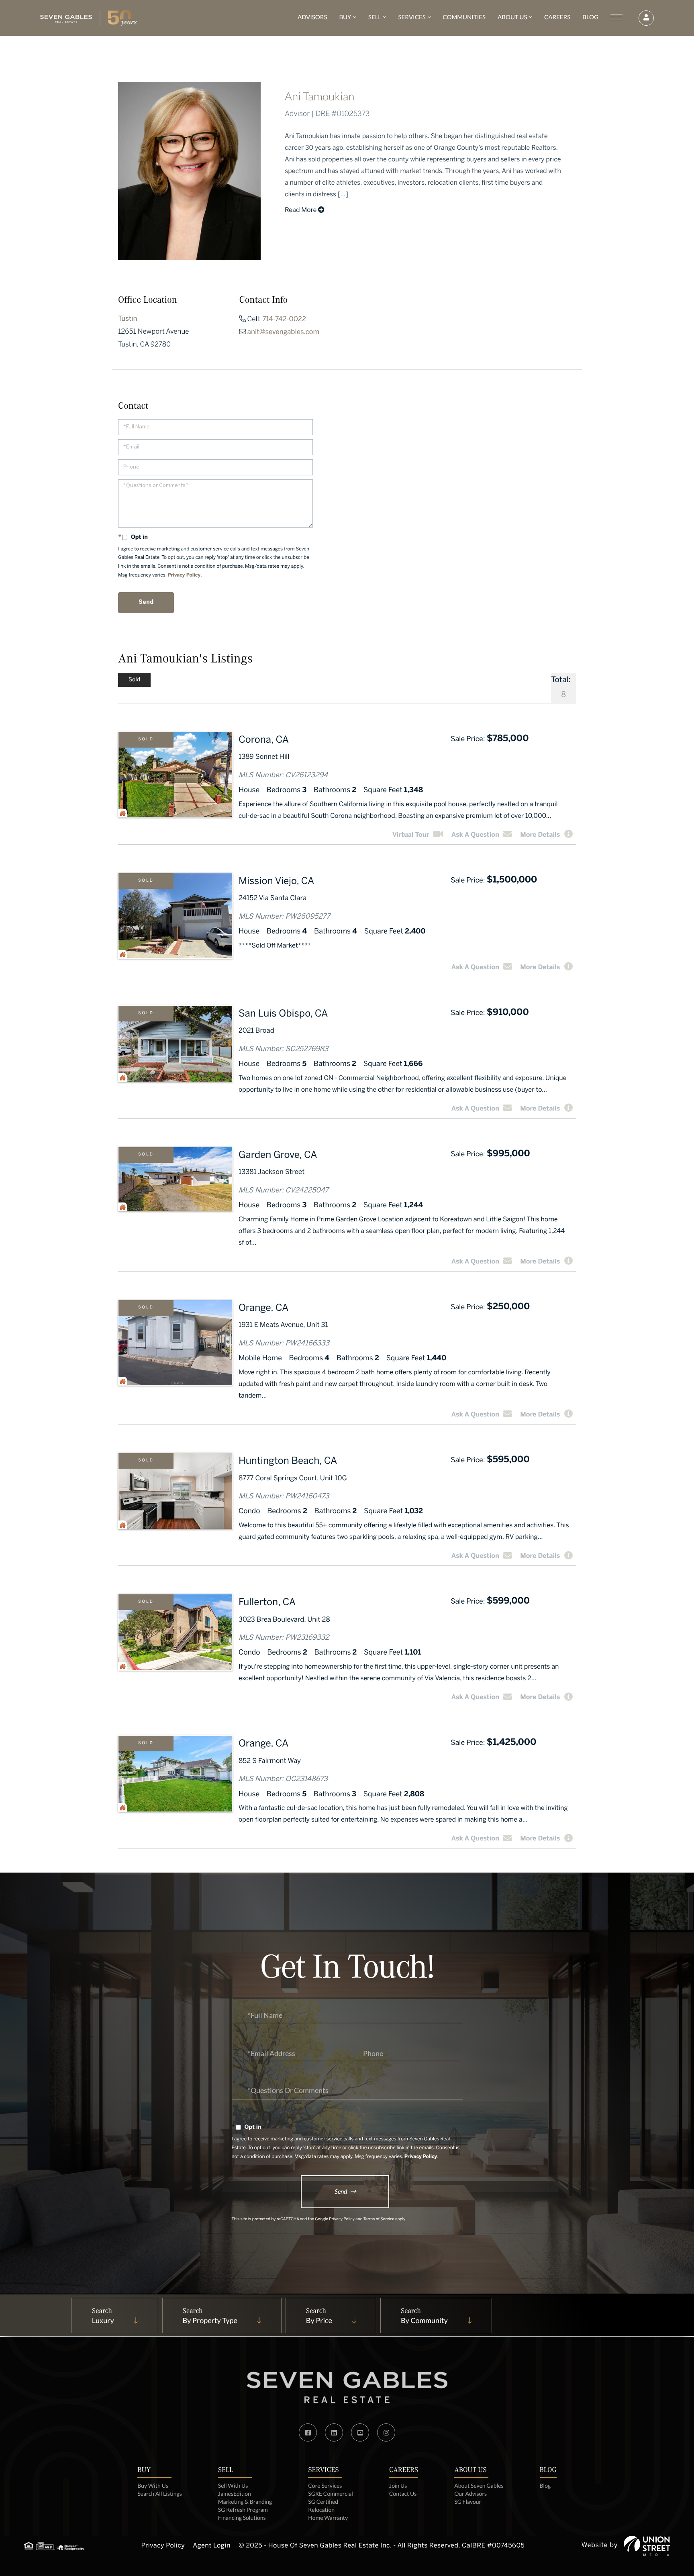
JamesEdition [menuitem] (235, 2493)
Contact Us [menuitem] (403, 2493)
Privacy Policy (184, 576)
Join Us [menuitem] (398, 2485)
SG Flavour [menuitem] (468, 2502)
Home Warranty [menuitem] (328, 2518)
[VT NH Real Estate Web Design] (647, 2546)
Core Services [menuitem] (325, 2485)
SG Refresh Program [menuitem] (243, 2510)
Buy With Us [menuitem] (153, 2485)
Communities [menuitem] (464, 17)
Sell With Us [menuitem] (233, 2485)
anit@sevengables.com (284, 332)
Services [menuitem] (412, 17)
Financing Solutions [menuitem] (242, 2518)
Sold (146, 740)
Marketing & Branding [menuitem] (245, 2502)
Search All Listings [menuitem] (160, 2493)
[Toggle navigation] (616, 17)
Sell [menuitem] (375, 17)
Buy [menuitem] (345, 17)
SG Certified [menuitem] (323, 2502)
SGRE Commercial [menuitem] (331, 2493)
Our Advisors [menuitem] (470, 2493)
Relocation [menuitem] (321, 2510)
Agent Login (212, 2546)
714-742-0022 (284, 320)
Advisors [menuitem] (312, 17)
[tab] (134, 680)
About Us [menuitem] (512, 17)
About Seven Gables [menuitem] (479, 2485)
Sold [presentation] (134, 680)
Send (341, 2191)
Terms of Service (379, 2220)
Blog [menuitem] (590, 17)
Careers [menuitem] (557, 17)
